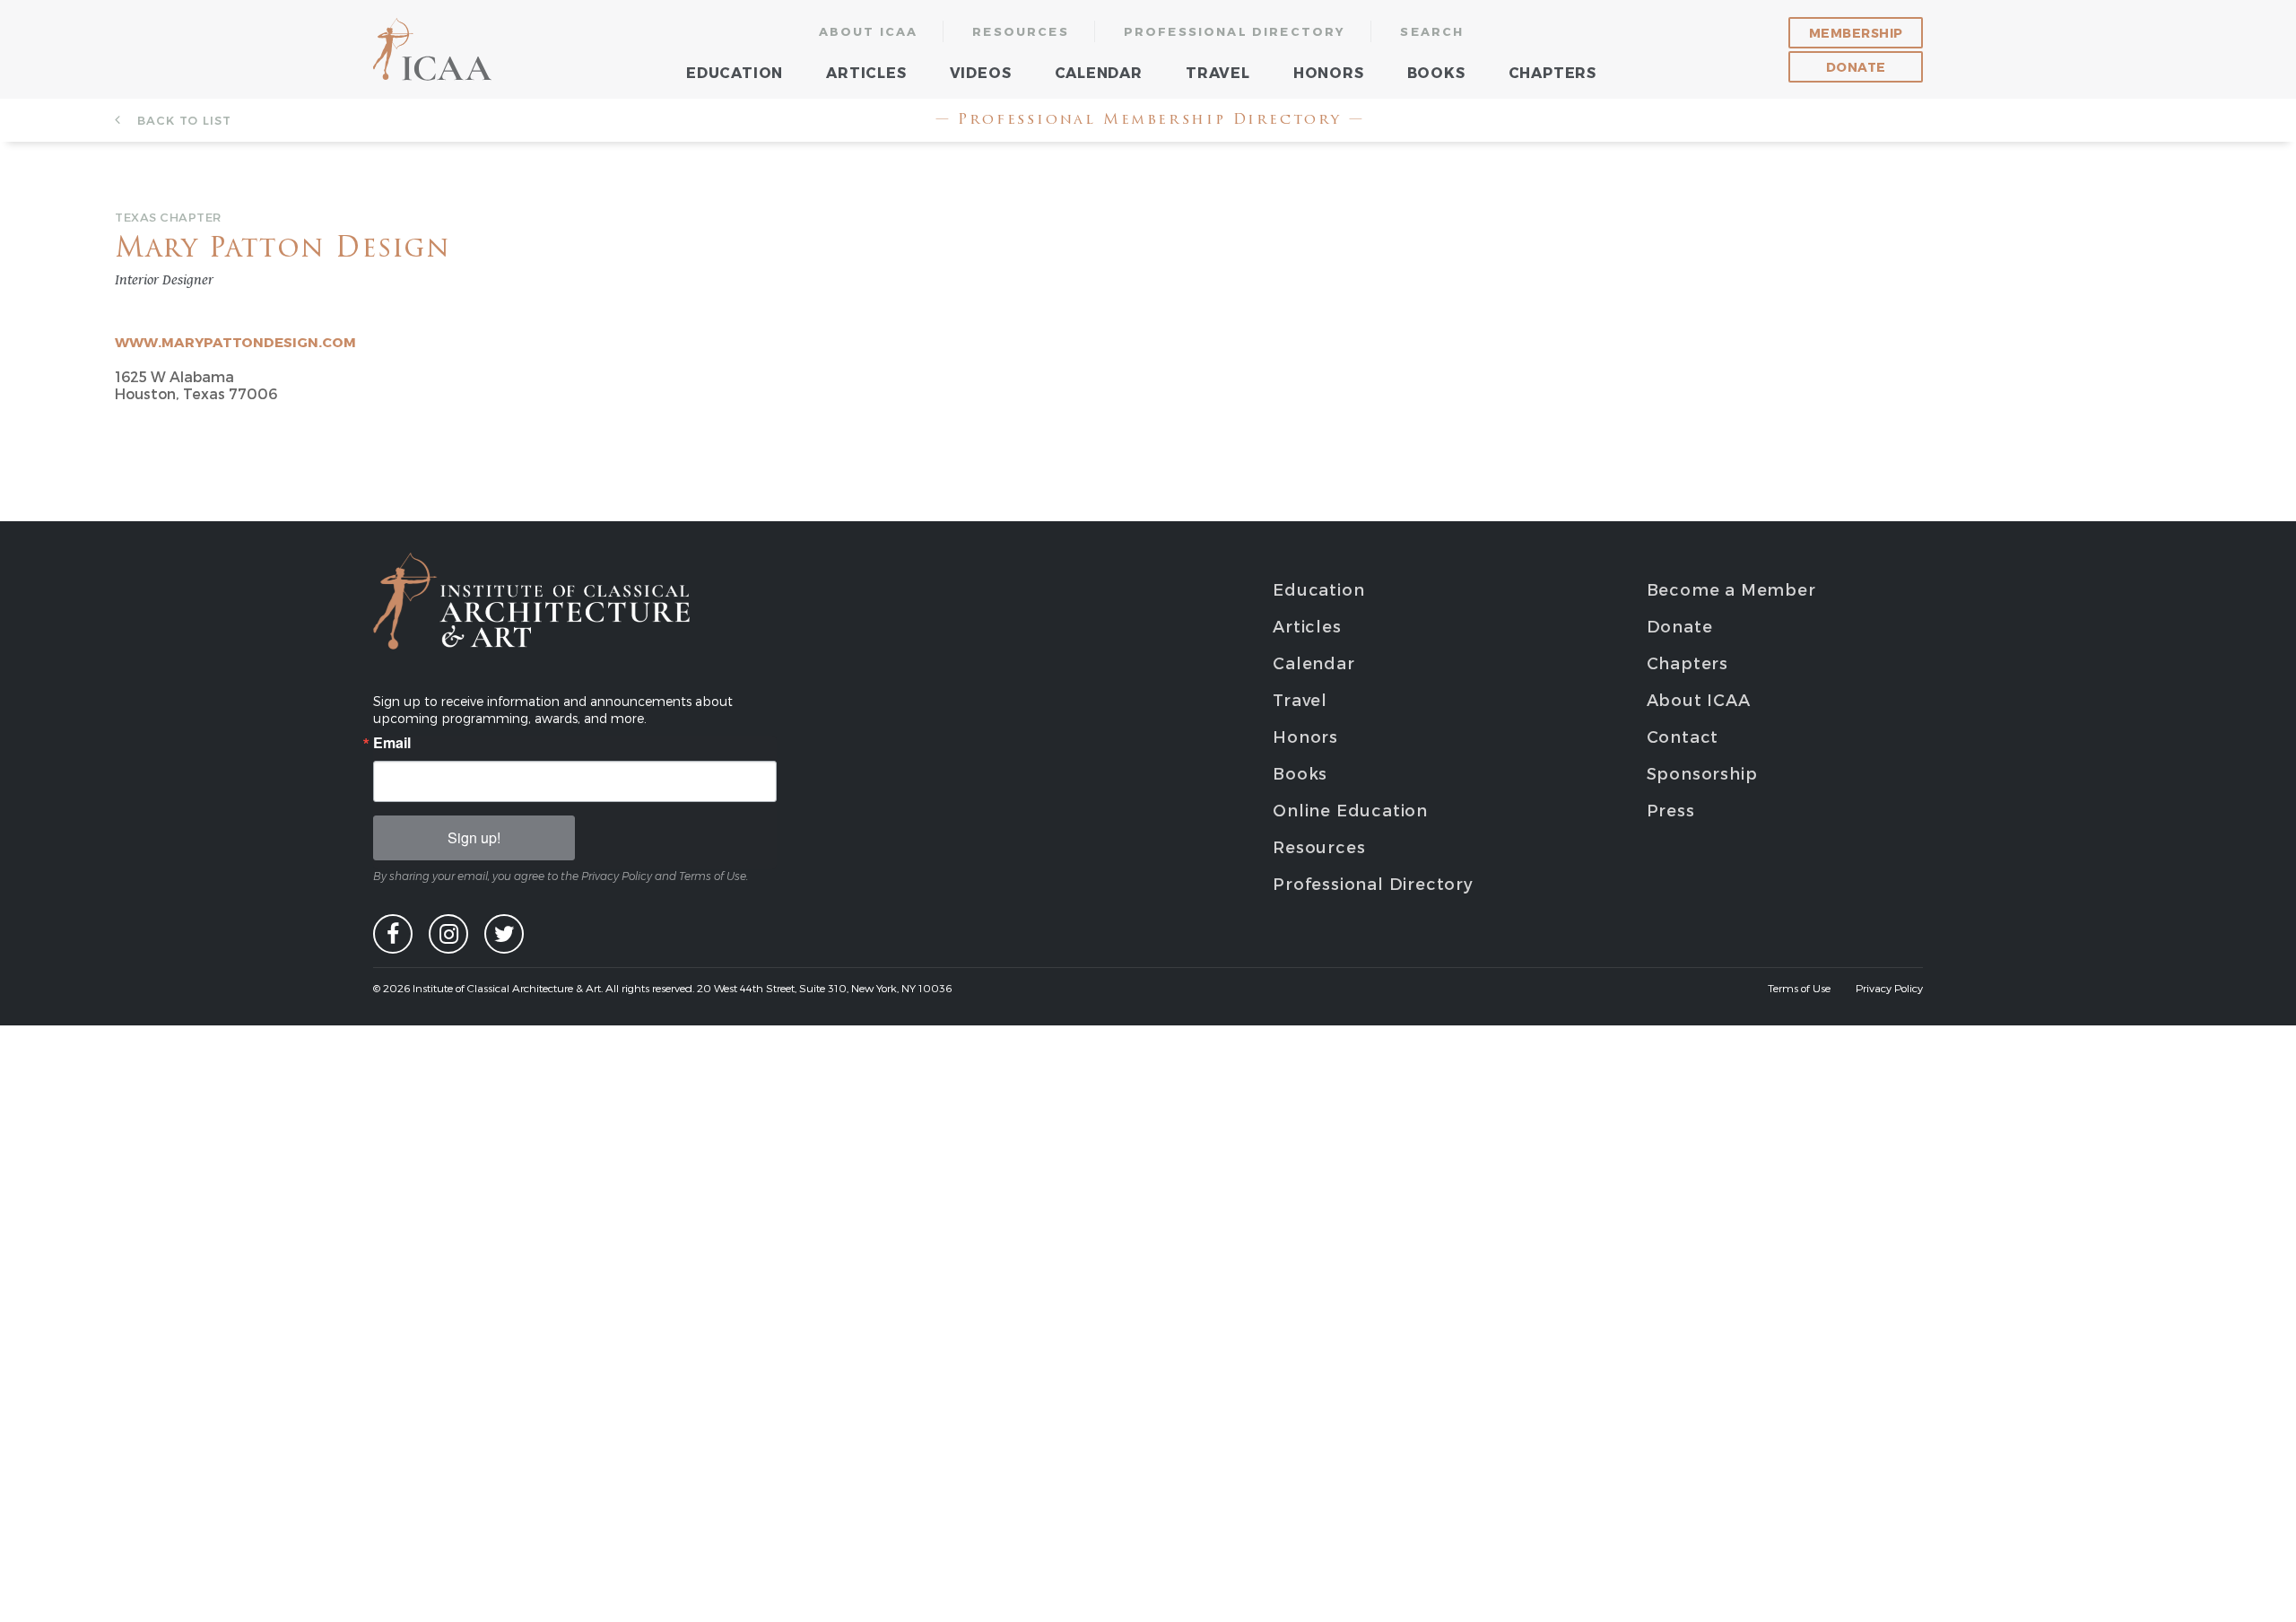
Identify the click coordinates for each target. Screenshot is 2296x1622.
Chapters (1552, 72)
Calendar (1099, 72)
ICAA (434, 49)
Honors (1329, 72)
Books (1436, 72)
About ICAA (869, 31)
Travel (1218, 72)
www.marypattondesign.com (235, 342)
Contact (1683, 736)
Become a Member (1731, 589)
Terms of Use (1799, 988)
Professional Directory (1235, 31)
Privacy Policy (1889, 988)
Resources (1021, 31)
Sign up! (474, 837)
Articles (866, 72)
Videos (981, 72)
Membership (1856, 33)
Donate (1856, 67)
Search (1432, 31)
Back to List (182, 120)
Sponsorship (1702, 773)
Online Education (1350, 810)
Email (392, 743)
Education (735, 72)
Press (1671, 810)
